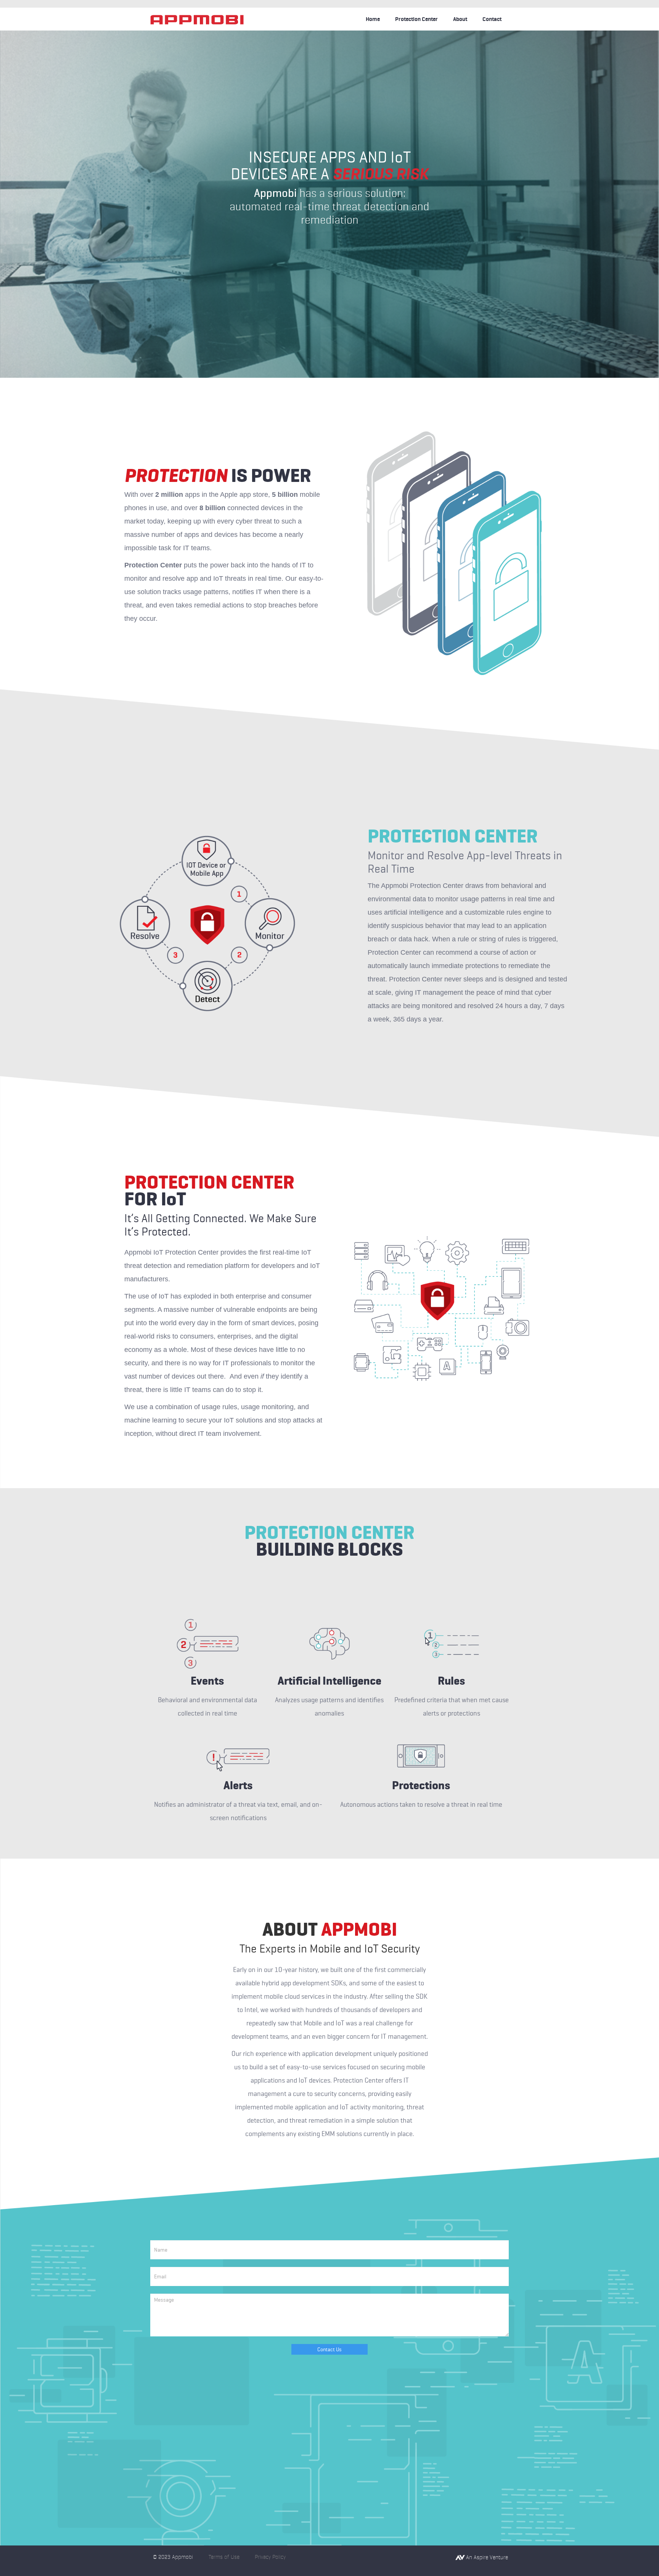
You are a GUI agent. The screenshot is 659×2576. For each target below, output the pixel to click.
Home (373, 19)
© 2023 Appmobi (173, 2557)
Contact (492, 19)
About (460, 19)
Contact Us (329, 2349)
